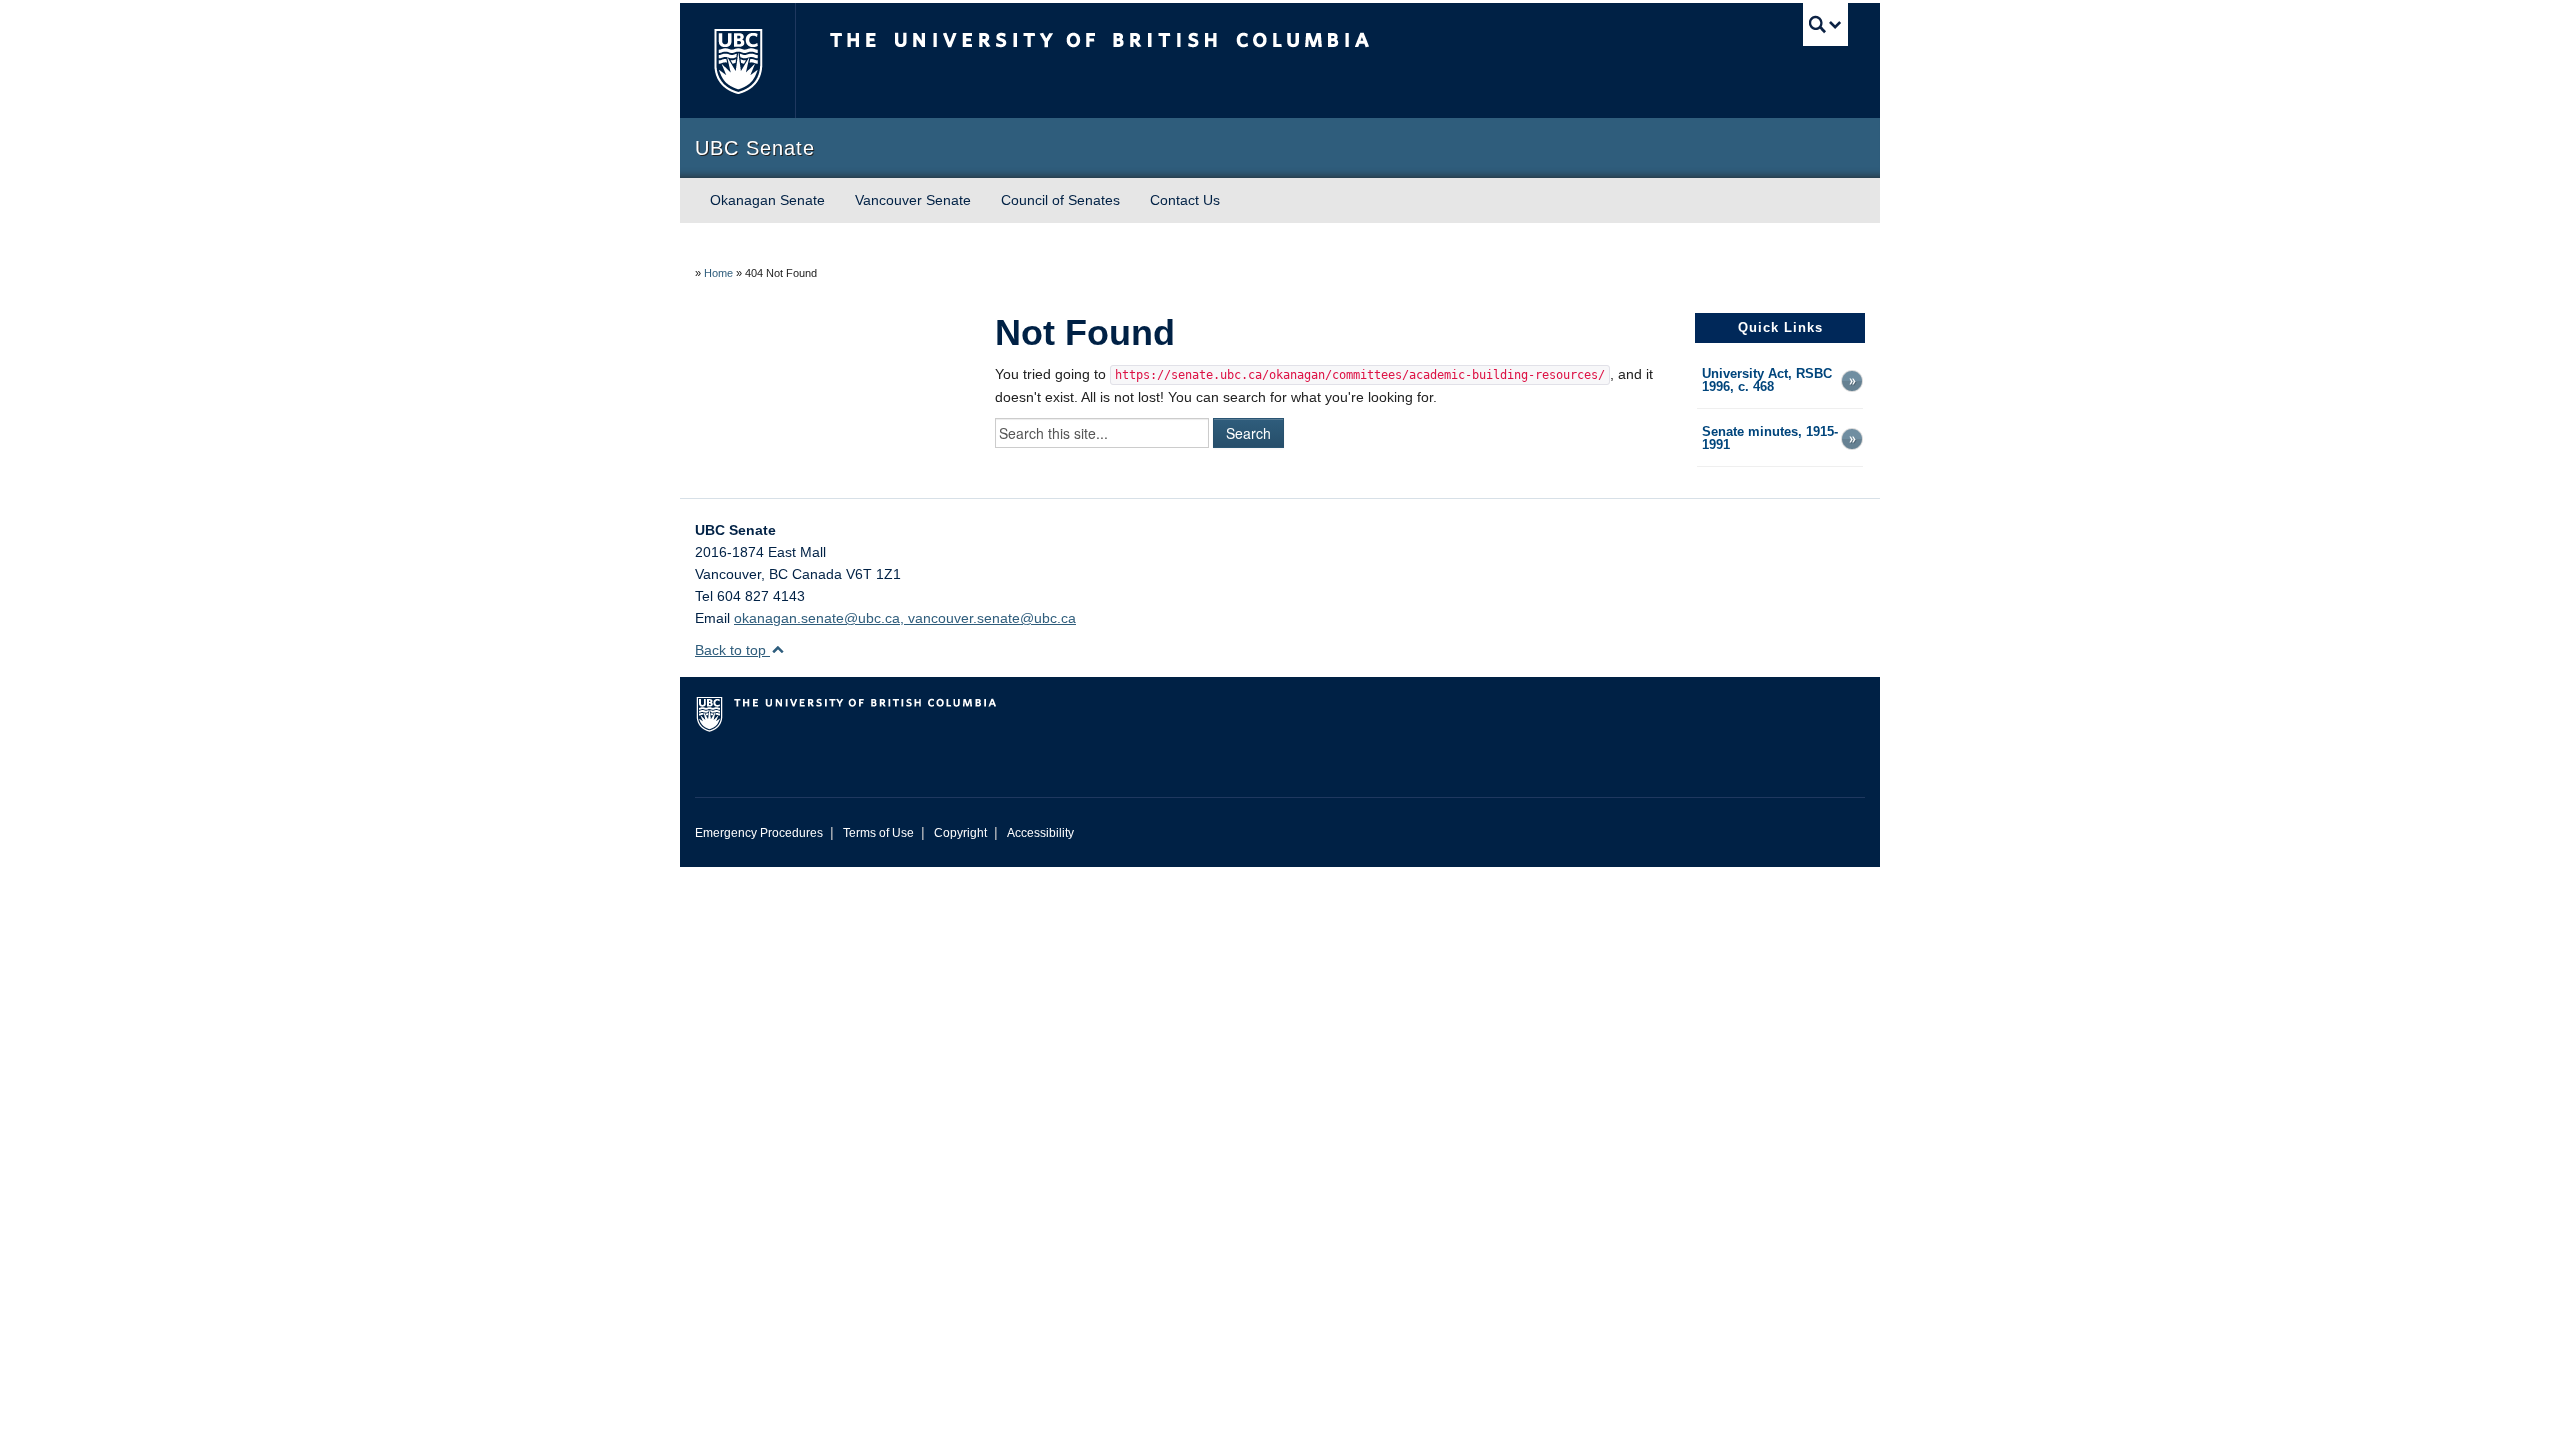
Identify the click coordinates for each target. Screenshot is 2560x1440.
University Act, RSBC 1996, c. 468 (1767, 381)
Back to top (732, 650)
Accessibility (1040, 833)
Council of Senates (1060, 200)
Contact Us (1185, 200)
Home (718, 273)
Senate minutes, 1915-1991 (1770, 439)
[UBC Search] (1825, 24)
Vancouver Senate (913, 200)
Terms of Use (878, 833)
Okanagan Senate (767, 200)
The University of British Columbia (737, 60)
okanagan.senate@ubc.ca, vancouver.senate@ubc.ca (905, 618)
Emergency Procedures (759, 833)
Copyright (960, 833)
